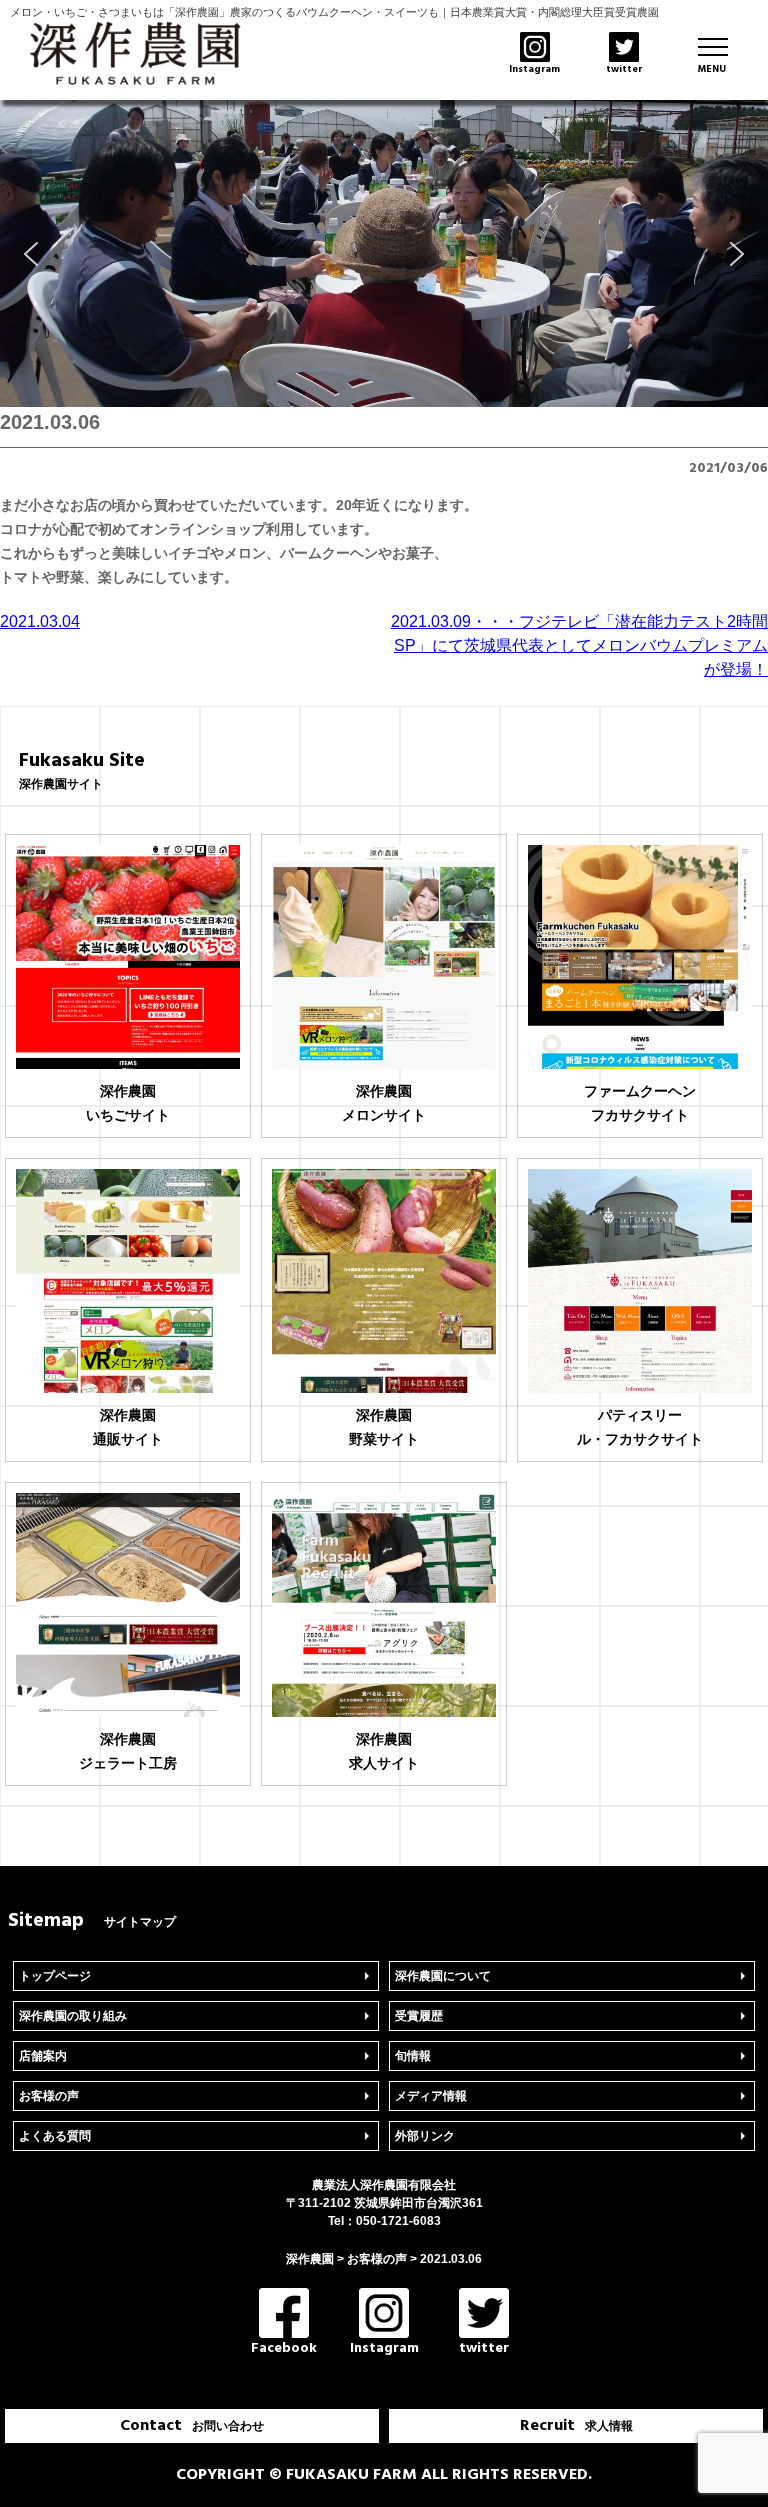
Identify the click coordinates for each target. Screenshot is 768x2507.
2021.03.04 (40, 621)
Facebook (284, 2348)
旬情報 (413, 2056)
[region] (384, 253)
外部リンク (425, 2136)
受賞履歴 (419, 2016)
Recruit (576, 2426)
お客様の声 (49, 2096)
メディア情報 (431, 2096)
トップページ (55, 1976)
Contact (192, 2426)
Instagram (384, 2348)
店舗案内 (43, 2056)
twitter (484, 2348)
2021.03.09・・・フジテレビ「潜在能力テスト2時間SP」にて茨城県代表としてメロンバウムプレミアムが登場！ (579, 645)
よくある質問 (55, 2136)
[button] (31, 254)
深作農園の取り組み (73, 2016)
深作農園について (443, 1976)
